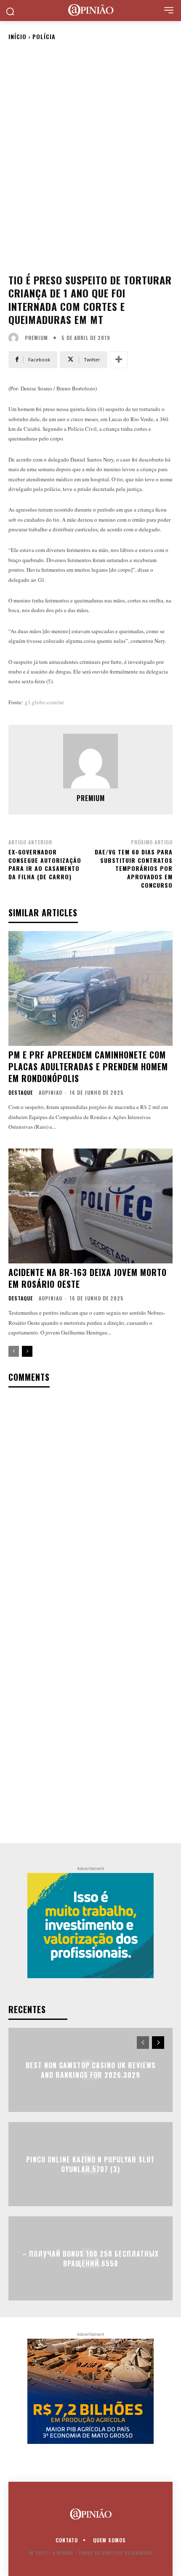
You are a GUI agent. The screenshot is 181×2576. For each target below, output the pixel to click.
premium (36, 338)
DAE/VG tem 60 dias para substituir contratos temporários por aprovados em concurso (134, 868)
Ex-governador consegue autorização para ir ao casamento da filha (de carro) (45, 864)
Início (17, 36)
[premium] (16, 338)
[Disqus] (90, 1505)
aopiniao (51, 1092)
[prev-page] (14, 1351)
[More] (119, 360)
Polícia (44, 36)
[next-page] (27, 1351)
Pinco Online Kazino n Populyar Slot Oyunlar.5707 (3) (90, 2164)
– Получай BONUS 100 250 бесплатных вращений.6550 (90, 2258)
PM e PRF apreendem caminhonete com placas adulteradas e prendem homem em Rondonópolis (88, 1066)
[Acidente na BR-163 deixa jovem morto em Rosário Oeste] (90, 1206)
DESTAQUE (21, 1093)
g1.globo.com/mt (44, 702)
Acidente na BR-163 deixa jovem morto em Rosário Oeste (88, 1278)
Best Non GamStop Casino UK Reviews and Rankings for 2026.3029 (91, 2070)
